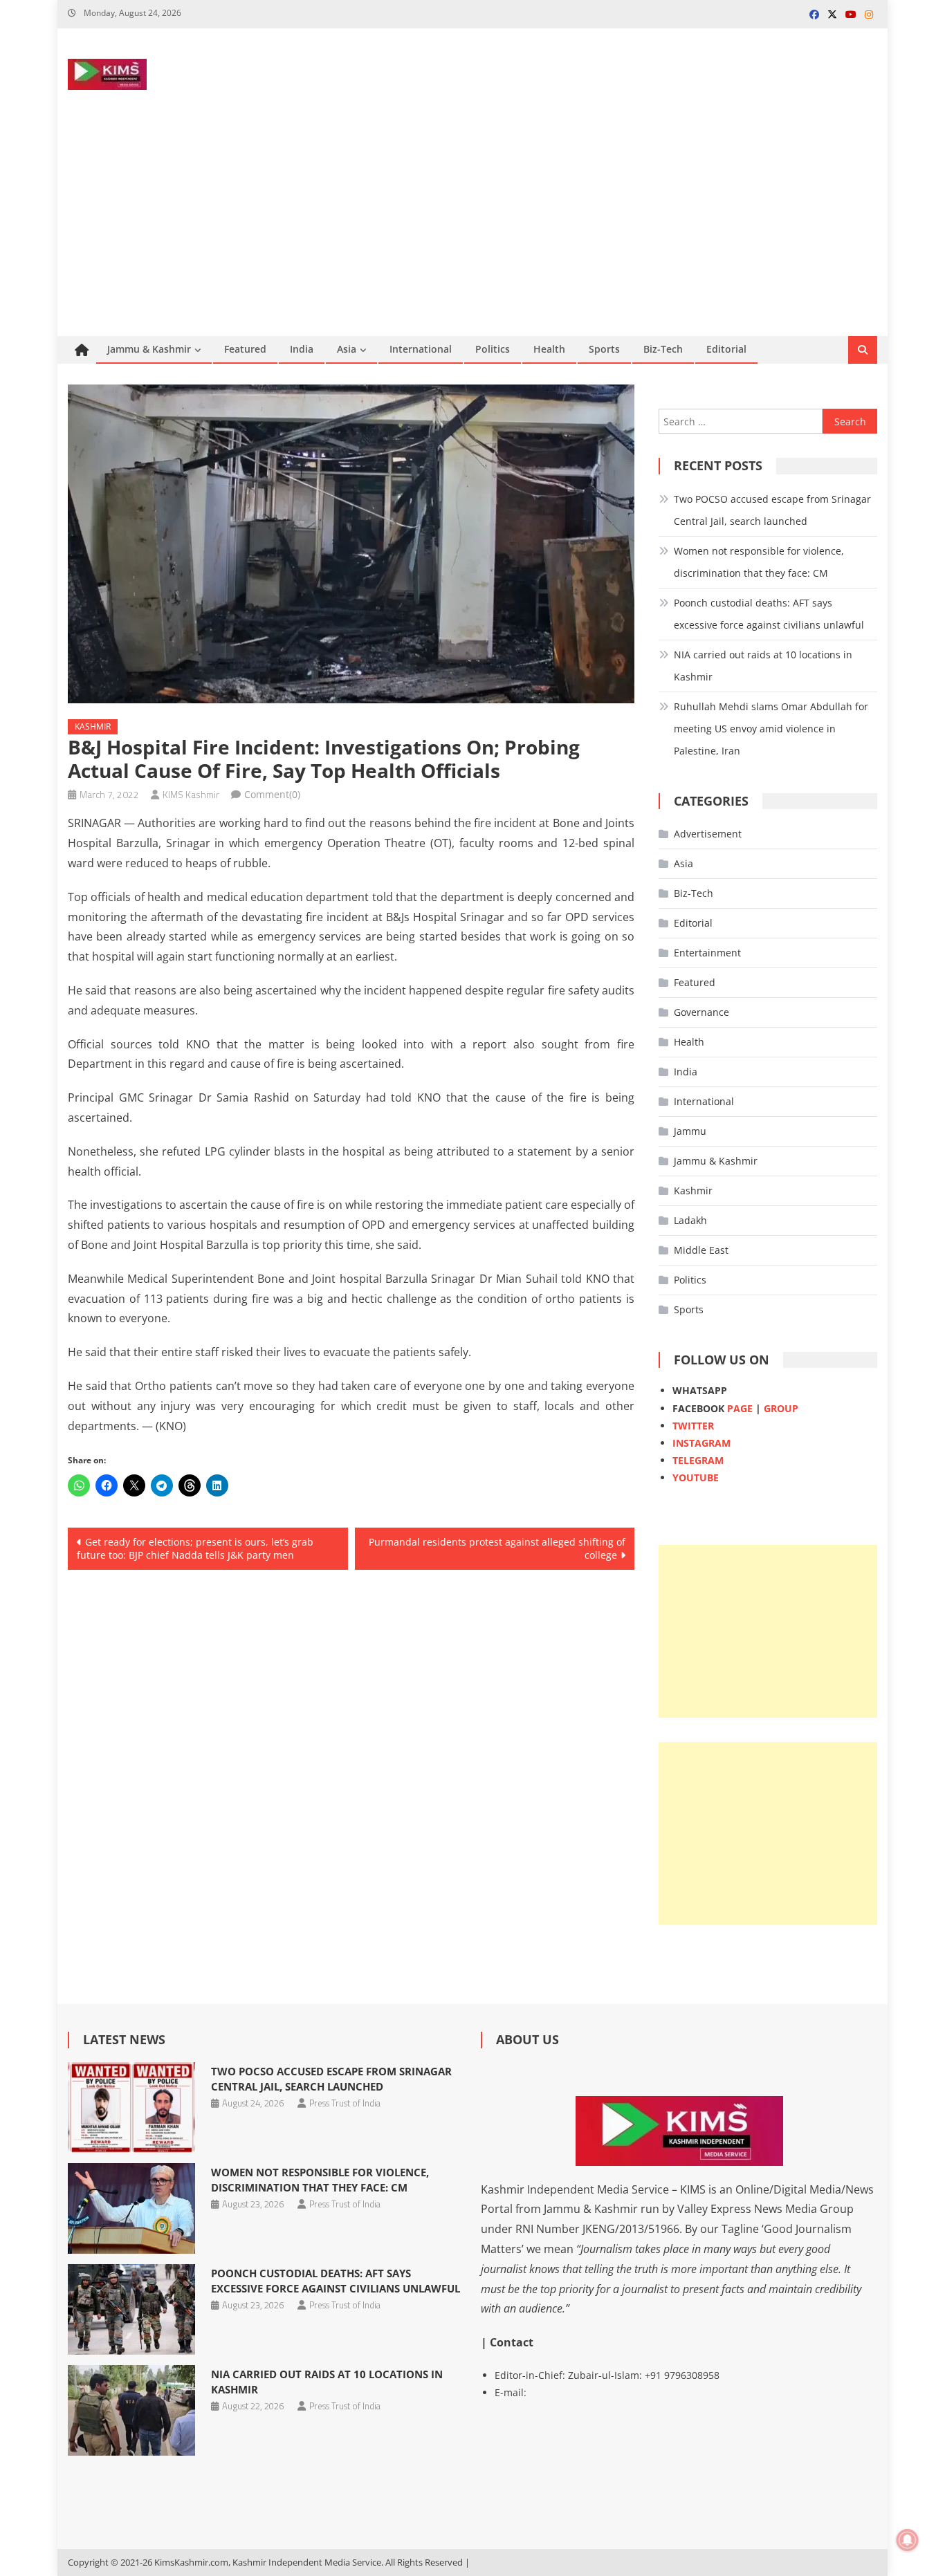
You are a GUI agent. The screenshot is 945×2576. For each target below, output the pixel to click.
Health (549, 349)
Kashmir (93, 726)
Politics (493, 349)
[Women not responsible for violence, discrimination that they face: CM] (131, 2208)
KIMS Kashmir (191, 794)
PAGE (740, 1408)
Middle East (701, 1250)
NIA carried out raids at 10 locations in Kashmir (763, 666)
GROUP (781, 1408)
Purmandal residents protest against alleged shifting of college (497, 1549)
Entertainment (707, 953)
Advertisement (708, 834)
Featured (245, 349)
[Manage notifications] (908, 2540)
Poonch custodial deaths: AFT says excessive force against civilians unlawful (769, 614)
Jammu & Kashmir (149, 349)
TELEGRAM (698, 1460)
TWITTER (693, 1426)
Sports (604, 349)
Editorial (726, 349)
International (421, 349)
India (302, 349)
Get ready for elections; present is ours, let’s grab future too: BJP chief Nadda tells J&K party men (195, 1549)
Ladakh (690, 1220)
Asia (347, 349)
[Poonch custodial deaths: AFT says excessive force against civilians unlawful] (131, 2309)
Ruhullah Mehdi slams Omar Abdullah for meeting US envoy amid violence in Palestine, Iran (771, 729)
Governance (701, 1012)
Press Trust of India (345, 2103)
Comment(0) (272, 794)
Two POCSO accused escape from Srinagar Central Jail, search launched (772, 510)
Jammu (690, 1131)
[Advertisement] (472, 232)
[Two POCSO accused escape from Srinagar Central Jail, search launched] (131, 2107)
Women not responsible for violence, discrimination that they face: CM (759, 562)
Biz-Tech (663, 349)
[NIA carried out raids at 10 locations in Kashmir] (131, 2410)
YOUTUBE (696, 1477)
